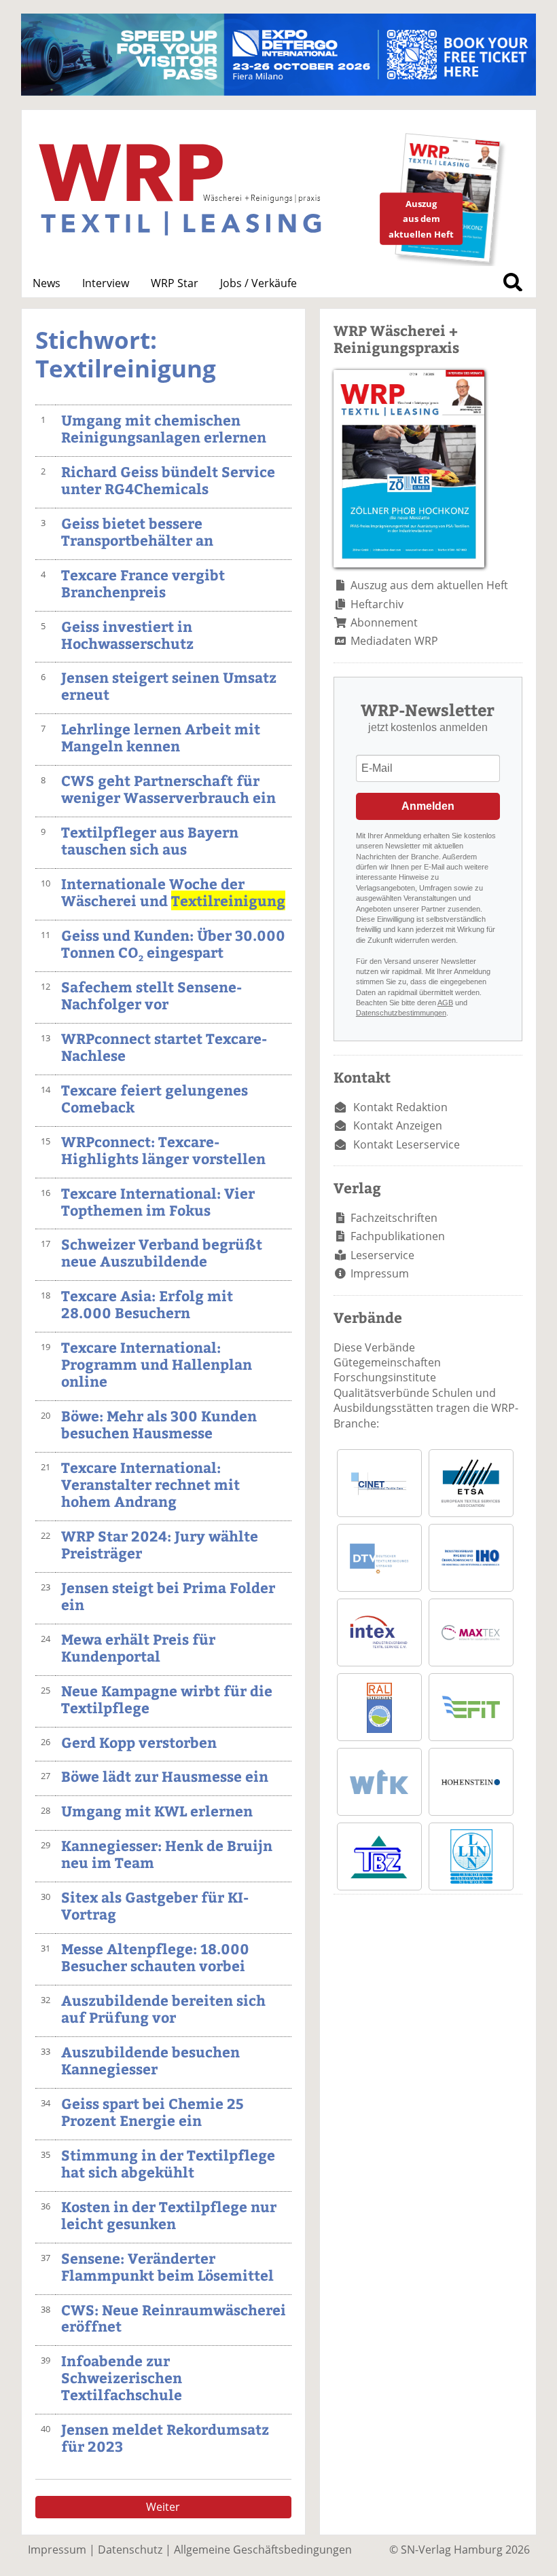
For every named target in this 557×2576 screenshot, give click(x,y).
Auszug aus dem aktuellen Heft (429, 585)
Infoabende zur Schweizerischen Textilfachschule (122, 2377)
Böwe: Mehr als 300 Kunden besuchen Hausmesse (159, 1424)
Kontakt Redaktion (400, 1107)
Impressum (380, 1273)
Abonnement (384, 622)
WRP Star (175, 283)
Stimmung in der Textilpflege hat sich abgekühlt (168, 2163)
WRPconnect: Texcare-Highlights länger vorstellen (163, 1150)
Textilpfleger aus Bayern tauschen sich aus (150, 840)
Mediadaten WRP (394, 641)
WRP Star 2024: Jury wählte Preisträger (160, 1544)
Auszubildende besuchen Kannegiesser (150, 2060)
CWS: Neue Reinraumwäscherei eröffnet (174, 2318)
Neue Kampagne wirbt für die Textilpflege (167, 1699)
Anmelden (428, 806)
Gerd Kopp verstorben (139, 1742)
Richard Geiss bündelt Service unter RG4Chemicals (168, 480)
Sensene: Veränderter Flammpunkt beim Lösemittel (167, 2266)
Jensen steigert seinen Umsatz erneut (169, 686)
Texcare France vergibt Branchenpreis (143, 583)
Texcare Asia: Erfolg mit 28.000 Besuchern (147, 1304)
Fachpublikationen (398, 1236)
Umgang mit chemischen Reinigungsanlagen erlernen (164, 428)
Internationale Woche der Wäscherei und (173, 892)
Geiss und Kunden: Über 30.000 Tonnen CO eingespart (173, 944)
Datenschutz (130, 2550)
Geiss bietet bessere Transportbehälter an (137, 531)
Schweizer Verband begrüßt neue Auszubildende (162, 1252)
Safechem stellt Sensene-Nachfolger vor (151, 995)
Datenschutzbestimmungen (401, 1013)
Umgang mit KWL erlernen (157, 1811)
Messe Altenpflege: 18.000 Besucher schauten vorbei (155, 1957)
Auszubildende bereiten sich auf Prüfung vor (163, 2009)
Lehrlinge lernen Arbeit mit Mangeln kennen (161, 737)
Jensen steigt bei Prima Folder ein (168, 1596)
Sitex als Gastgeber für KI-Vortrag (155, 1905)
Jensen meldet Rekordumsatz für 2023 (165, 2438)
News (47, 283)
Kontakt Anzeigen (398, 1125)
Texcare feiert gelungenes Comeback (155, 1098)
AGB (445, 1003)
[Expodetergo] (278, 92)
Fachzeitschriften (394, 1218)
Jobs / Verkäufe (258, 283)
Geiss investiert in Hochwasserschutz (127, 635)
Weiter (163, 2507)
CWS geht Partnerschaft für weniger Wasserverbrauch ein (168, 789)
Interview (106, 283)
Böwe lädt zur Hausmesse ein (165, 1776)
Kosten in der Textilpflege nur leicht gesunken (169, 2215)
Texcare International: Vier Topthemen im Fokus (158, 1201)
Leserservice (382, 1255)
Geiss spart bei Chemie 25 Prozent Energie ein (152, 2112)
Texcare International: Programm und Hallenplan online (157, 1364)
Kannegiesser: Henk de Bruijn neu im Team (167, 1854)
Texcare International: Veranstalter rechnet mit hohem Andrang (150, 1484)
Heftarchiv (377, 604)
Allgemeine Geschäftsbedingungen (263, 2550)
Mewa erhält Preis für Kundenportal (138, 1647)
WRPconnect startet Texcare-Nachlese (164, 1047)
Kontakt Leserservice (407, 1144)
